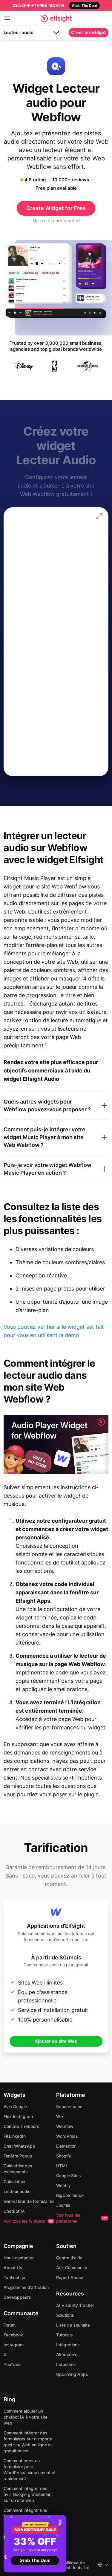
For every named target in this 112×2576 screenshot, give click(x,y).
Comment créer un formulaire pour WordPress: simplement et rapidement (30, 2470)
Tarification (14, 2277)
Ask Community (72, 2268)
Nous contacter (19, 2258)
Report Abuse (70, 2277)
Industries (66, 2364)
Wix (60, 2116)
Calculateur (15, 2182)
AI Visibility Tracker (75, 2305)
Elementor (66, 2146)
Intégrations (68, 2345)
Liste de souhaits (73, 2325)
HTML (62, 2166)
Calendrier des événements (18, 2169)
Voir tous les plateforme (82, 2218)
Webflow (65, 2126)
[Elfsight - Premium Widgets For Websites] (56, 19)
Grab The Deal (35, 2560)
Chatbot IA (14, 2211)
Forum (10, 2325)
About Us (13, 2268)
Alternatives (68, 2354)
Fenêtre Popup (18, 2156)
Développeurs (17, 2297)
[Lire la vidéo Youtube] (56, 1444)
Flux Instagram (18, 2116)
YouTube (12, 2364)
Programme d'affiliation (26, 2287)
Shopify (64, 2156)
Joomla (63, 2205)
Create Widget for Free (56, 208)
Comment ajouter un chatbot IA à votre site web (26, 2417)
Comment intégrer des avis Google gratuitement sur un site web (28, 2494)
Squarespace (69, 2107)
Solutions (65, 2315)
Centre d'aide (69, 2258)
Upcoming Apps (72, 2374)
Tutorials (65, 2335)
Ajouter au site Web (56, 2041)
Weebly (63, 2185)
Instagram (14, 2345)
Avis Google (15, 2107)
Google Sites (69, 2176)
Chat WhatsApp (19, 2146)
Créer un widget (89, 32)
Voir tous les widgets (28, 2221)
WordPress (67, 2136)
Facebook (13, 2335)
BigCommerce (70, 2195)
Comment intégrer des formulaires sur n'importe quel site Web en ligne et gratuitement (28, 2442)
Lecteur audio (19, 32)
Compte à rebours (21, 2126)
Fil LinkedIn (15, 2136)
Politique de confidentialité (76, 2565)
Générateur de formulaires (29, 2201)
